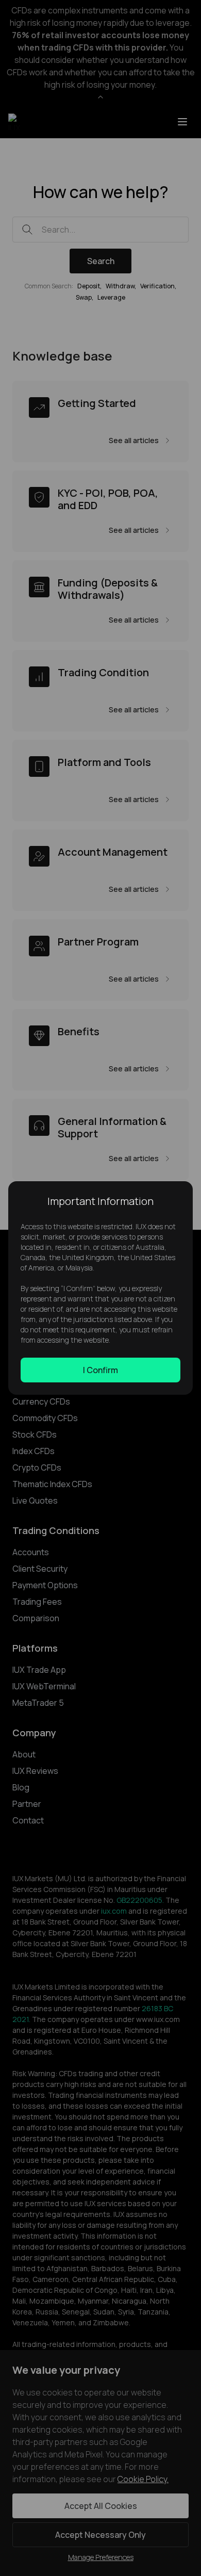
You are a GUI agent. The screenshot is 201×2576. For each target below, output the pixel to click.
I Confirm (100, 1370)
